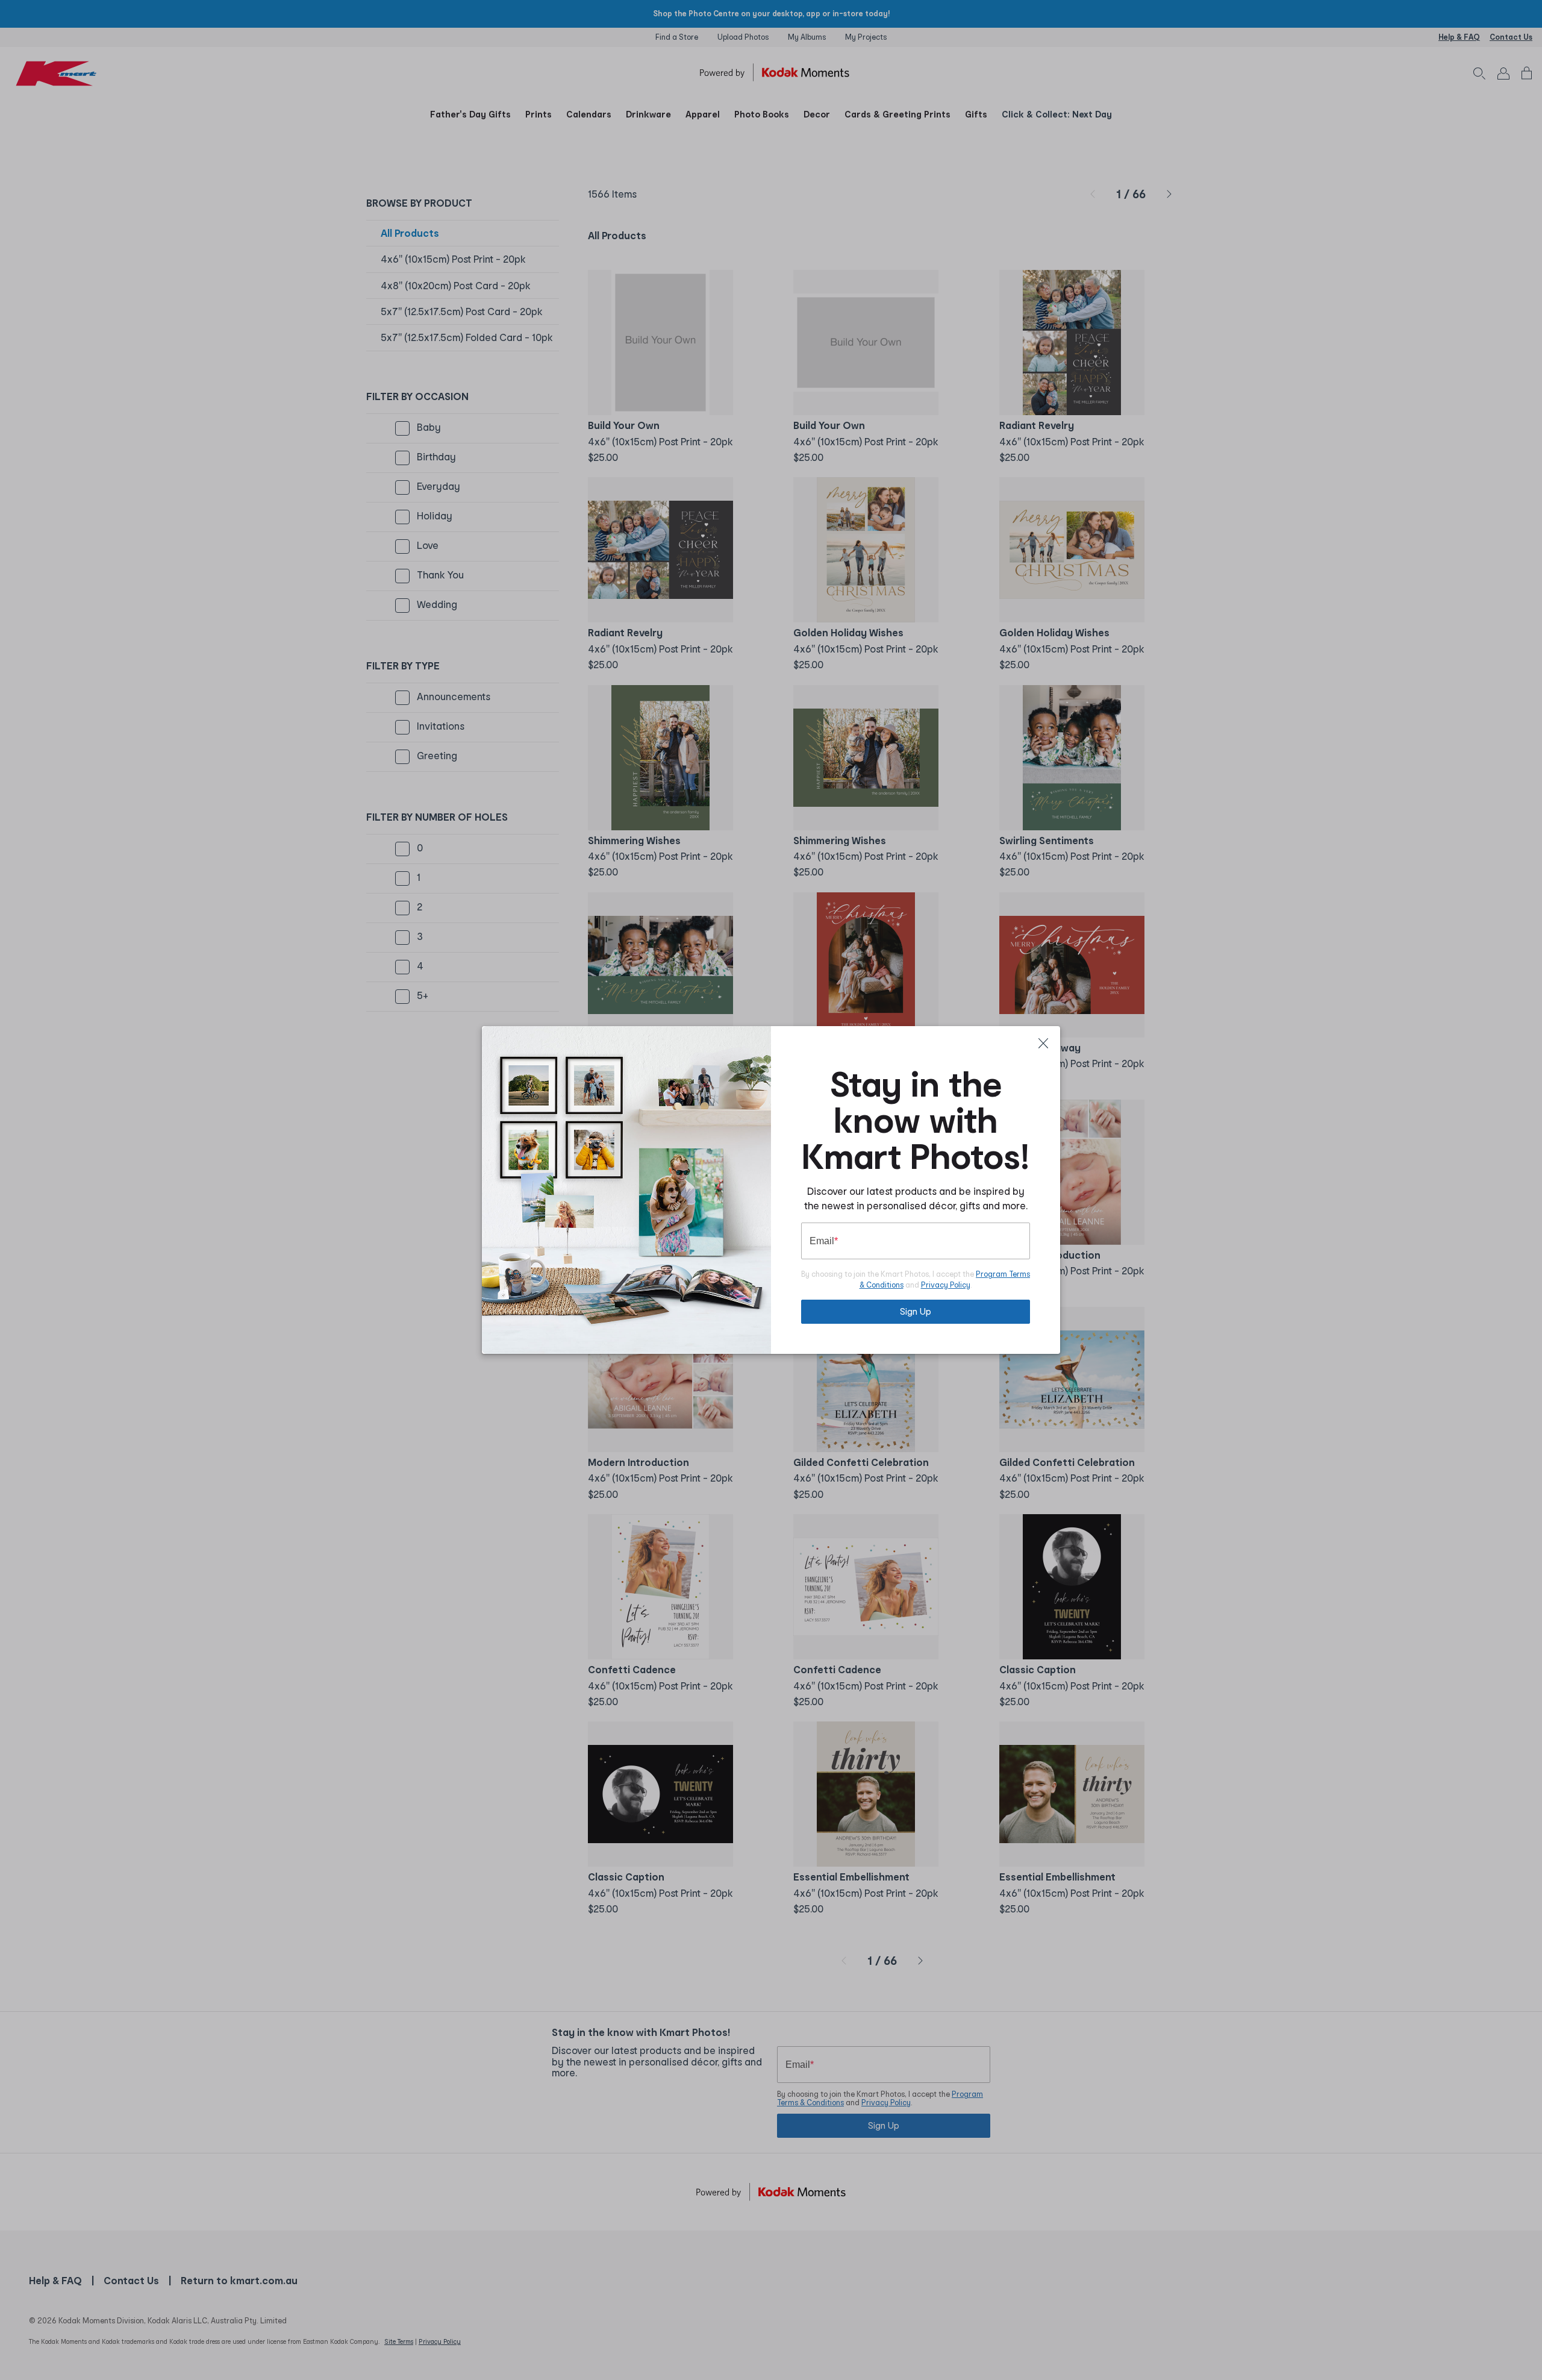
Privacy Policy (946, 1285)
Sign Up (916, 1311)
